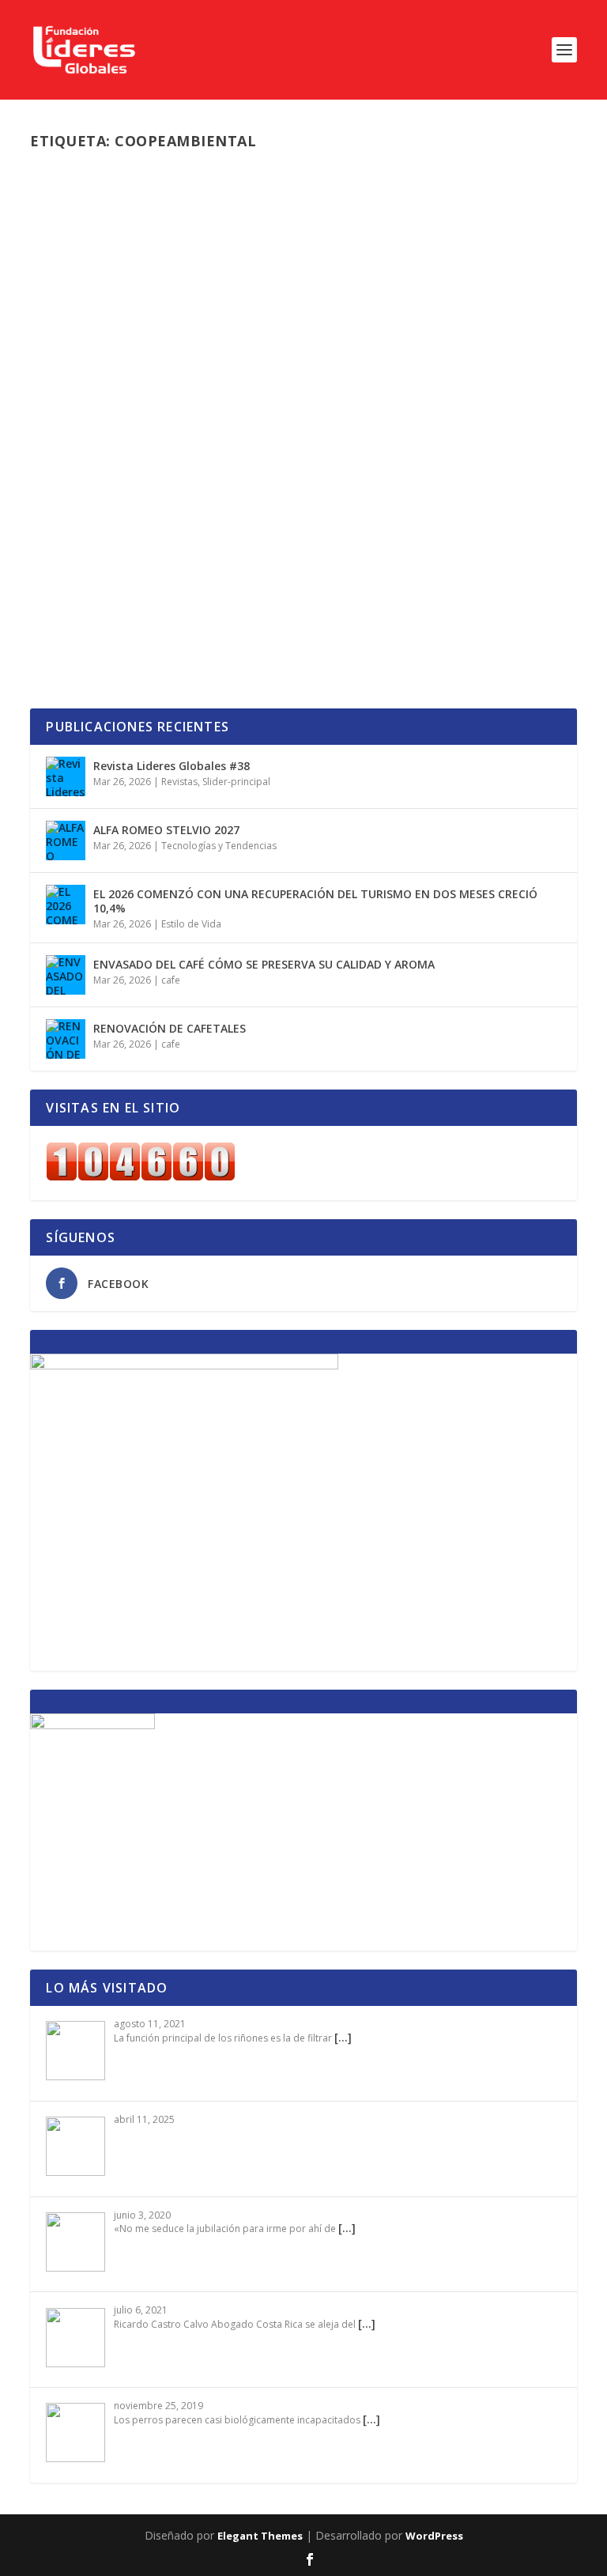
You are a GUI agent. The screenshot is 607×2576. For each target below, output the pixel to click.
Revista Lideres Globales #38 (172, 766)
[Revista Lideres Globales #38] (66, 776)
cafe (171, 980)
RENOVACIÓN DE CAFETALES (170, 1028)
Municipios (236, 558)
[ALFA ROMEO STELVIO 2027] (66, 840)
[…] (343, 2037)
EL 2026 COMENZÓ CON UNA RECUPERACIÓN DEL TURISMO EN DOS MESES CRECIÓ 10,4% (315, 901)
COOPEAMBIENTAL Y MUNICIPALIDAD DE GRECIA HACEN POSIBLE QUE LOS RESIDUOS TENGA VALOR (292, 523)
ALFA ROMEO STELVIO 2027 (166, 830)
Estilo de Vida (191, 924)
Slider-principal (299, 558)
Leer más (81, 639)
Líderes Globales (103, 558)
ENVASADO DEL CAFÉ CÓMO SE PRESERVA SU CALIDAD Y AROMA (264, 964)
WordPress (434, 2536)
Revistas (179, 782)
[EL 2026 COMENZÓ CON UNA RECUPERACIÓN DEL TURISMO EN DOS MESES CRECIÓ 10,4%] (66, 905)
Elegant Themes (260, 2536)
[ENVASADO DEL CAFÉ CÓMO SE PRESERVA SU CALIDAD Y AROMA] (66, 975)
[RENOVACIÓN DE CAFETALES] (66, 1039)
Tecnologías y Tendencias (219, 846)
